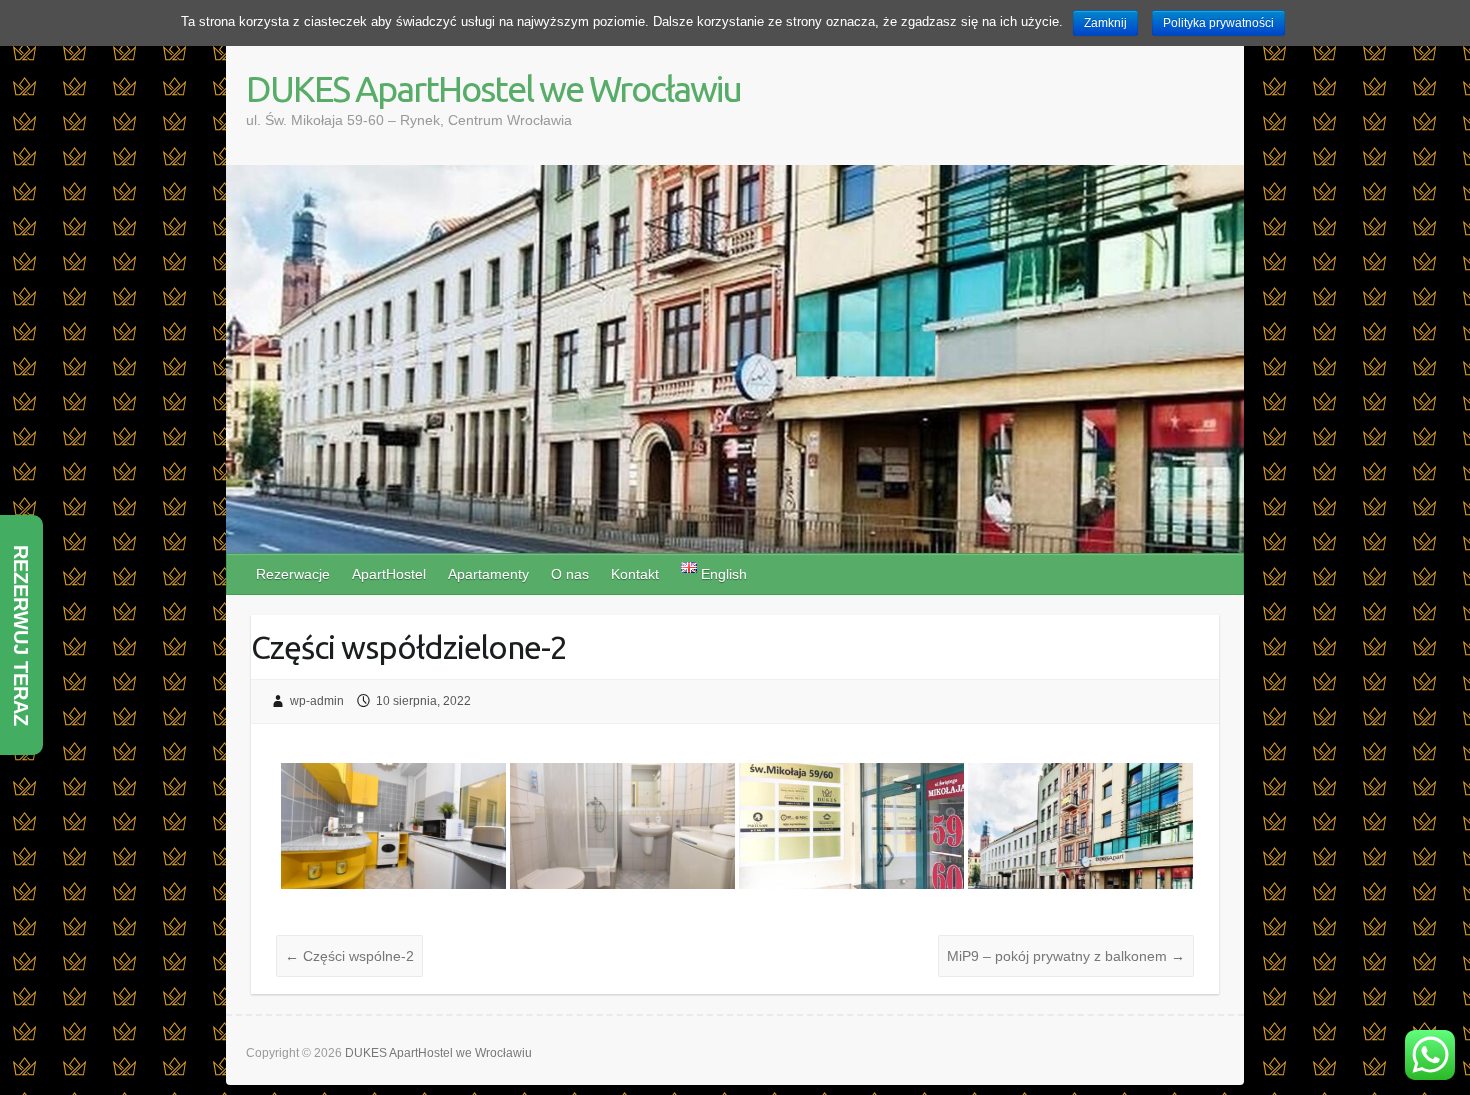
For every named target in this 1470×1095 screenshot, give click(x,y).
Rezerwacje (293, 574)
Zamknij (1105, 23)
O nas (570, 574)
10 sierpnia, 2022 (423, 701)
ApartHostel (389, 574)
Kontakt (635, 574)
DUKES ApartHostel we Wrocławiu (493, 88)
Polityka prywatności (1218, 23)
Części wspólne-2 (349, 956)
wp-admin (317, 701)
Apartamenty (488, 574)
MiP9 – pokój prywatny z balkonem (1066, 956)
